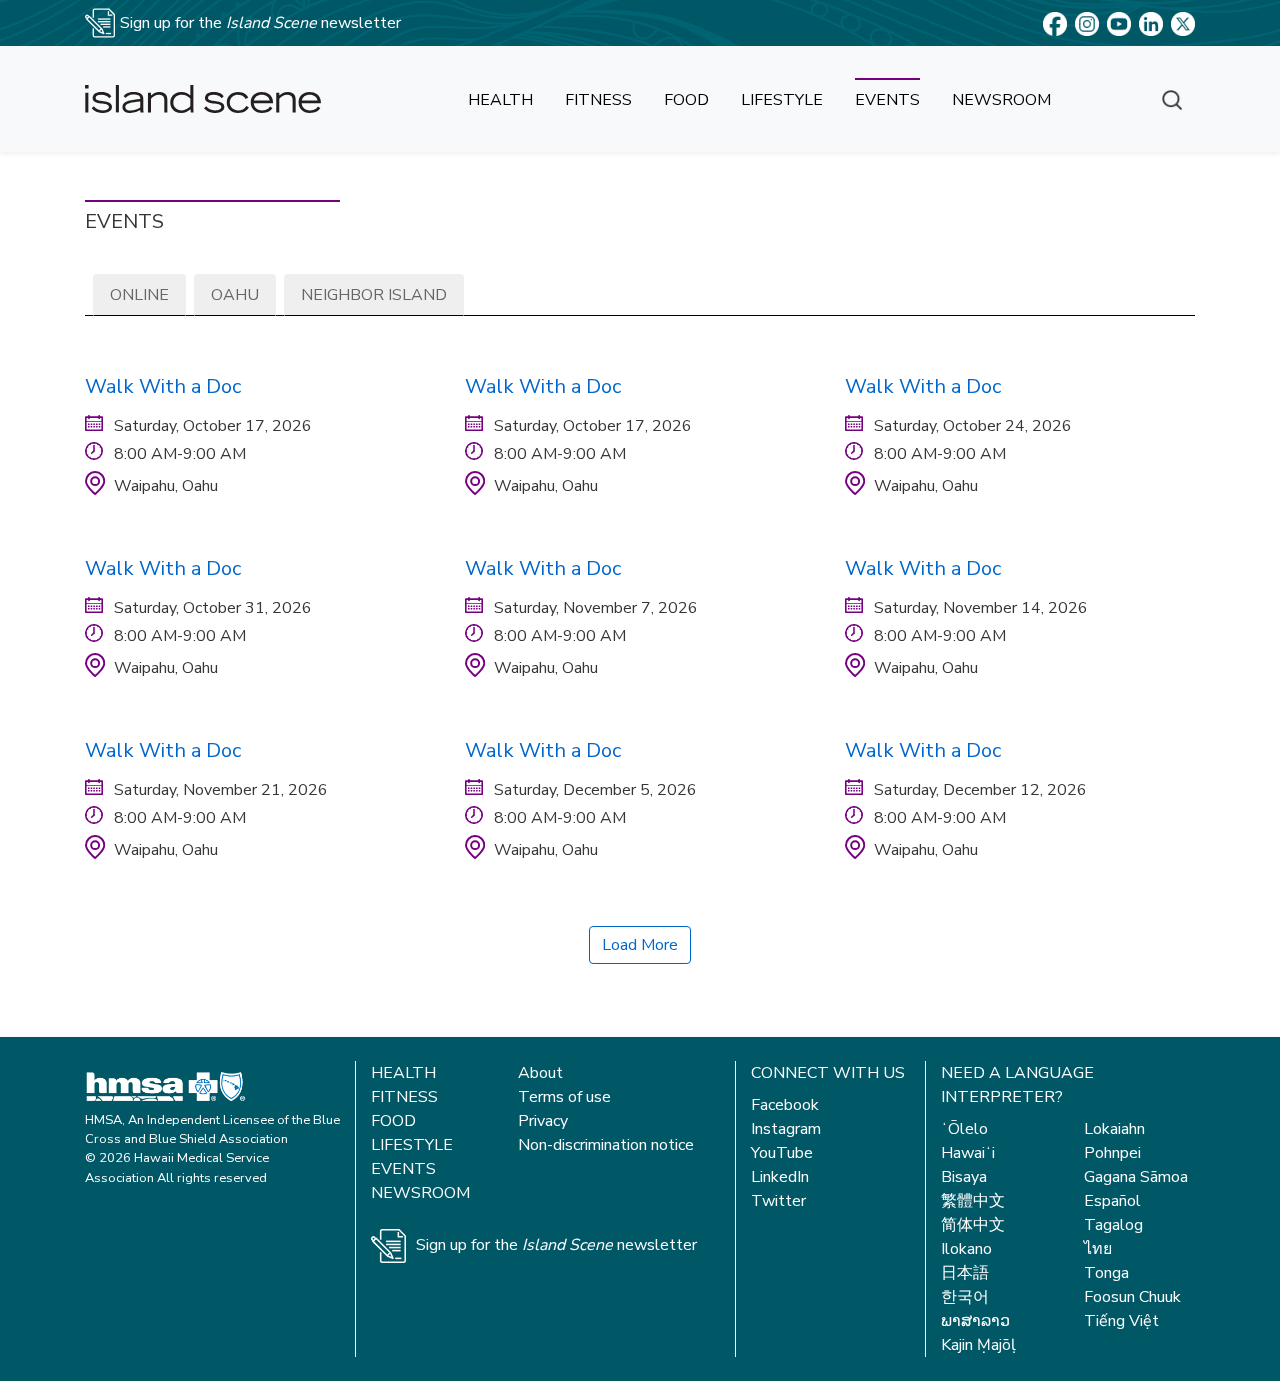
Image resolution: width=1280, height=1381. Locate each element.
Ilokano (966, 1249)
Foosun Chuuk (1132, 1297)
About (540, 1073)
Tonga (1106, 1273)
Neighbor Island (374, 295)
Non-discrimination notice (606, 1145)
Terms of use (564, 1097)
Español (1112, 1201)
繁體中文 (973, 1201)
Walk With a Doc (163, 386)
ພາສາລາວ (975, 1321)
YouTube (782, 1153)
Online (139, 295)
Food (393, 1121)
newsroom (1001, 100)
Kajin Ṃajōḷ (978, 1345)
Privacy (543, 1121)
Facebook (785, 1105)
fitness (598, 100)
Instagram (786, 1129)
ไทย (1098, 1249)
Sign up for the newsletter (556, 1245)
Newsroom (420, 1193)
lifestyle (782, 100)
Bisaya (964, 1177)
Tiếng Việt (1121, 1321)
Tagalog (1113, 1225)
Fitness (404, 1097)
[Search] (1172, 99)
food (686, 100)
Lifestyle (412, 1145)
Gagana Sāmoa (1136, 1177)
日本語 (965, 1273)
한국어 (965, 1297)
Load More (640, 945)
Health (403, 1073)
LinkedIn (780, 1177)
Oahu (235, 295)
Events (403, 1169)
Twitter (778, 1201)
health (500, 100)
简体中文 (973, 1225)
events (887, 100)
